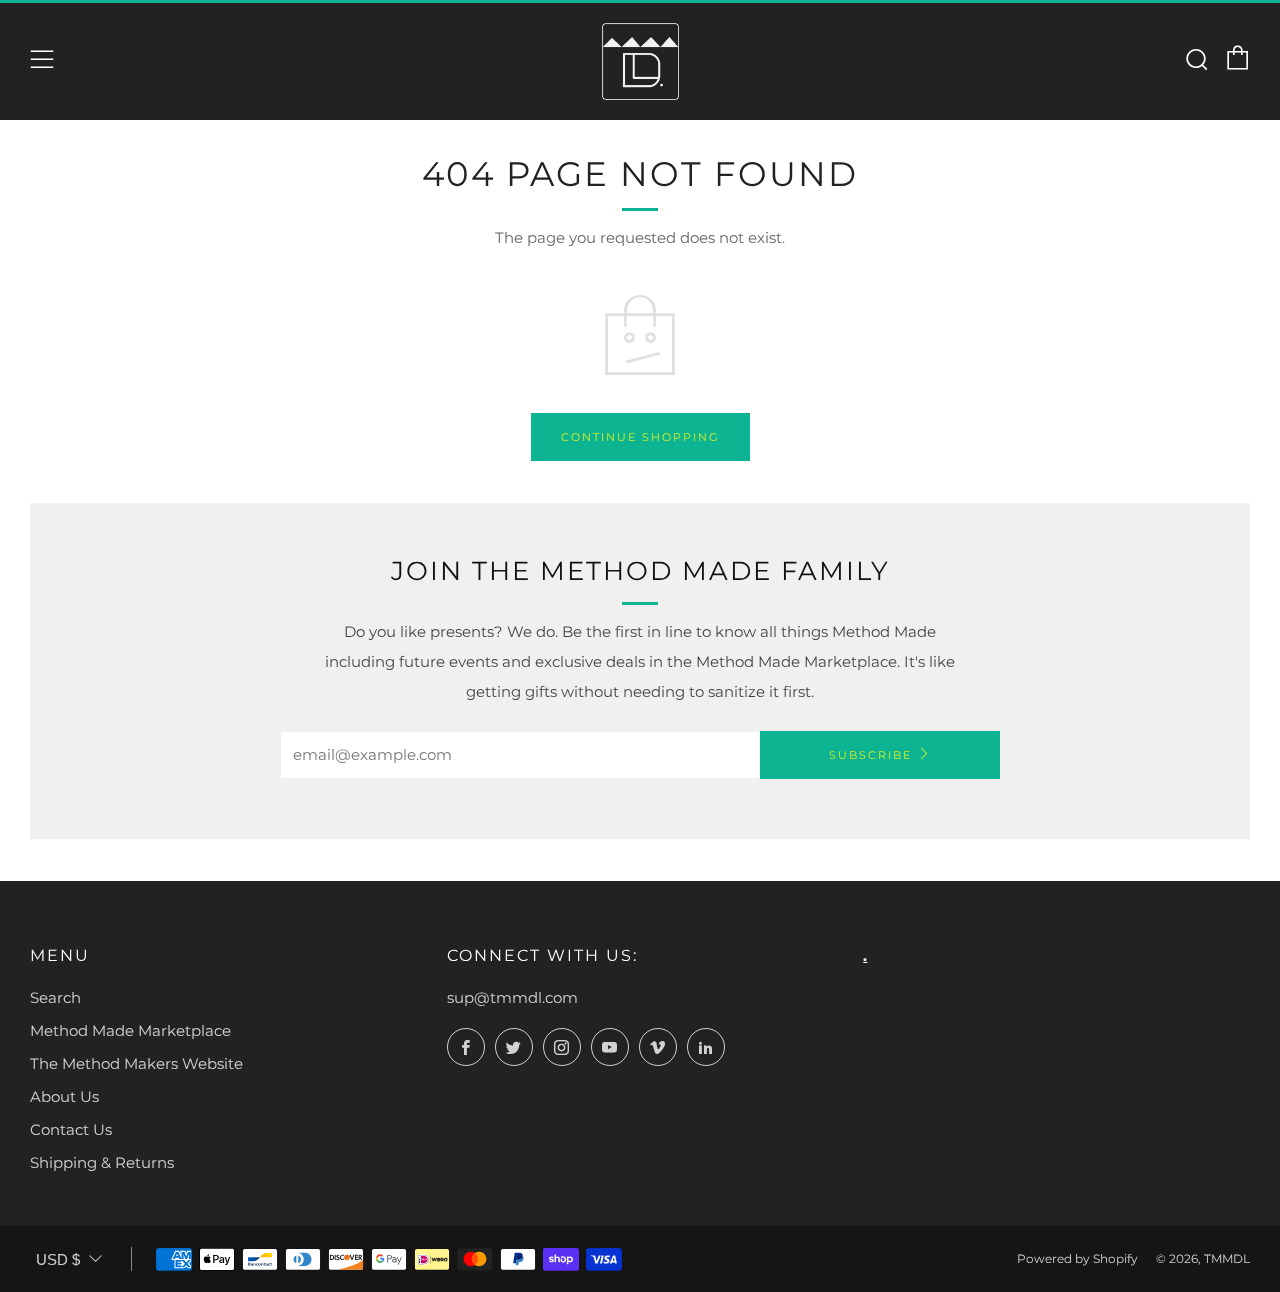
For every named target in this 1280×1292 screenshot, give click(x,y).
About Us (64, 1096)
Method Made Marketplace (130, 1030)
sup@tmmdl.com (512, 997)
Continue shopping (640, 437)
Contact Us (71, 1129)
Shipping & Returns (102, 1162)
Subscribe (870, 755)
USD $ (58, 1259)
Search (55, 997)
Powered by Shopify (1077, 1258)
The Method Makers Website (136, 1063)
